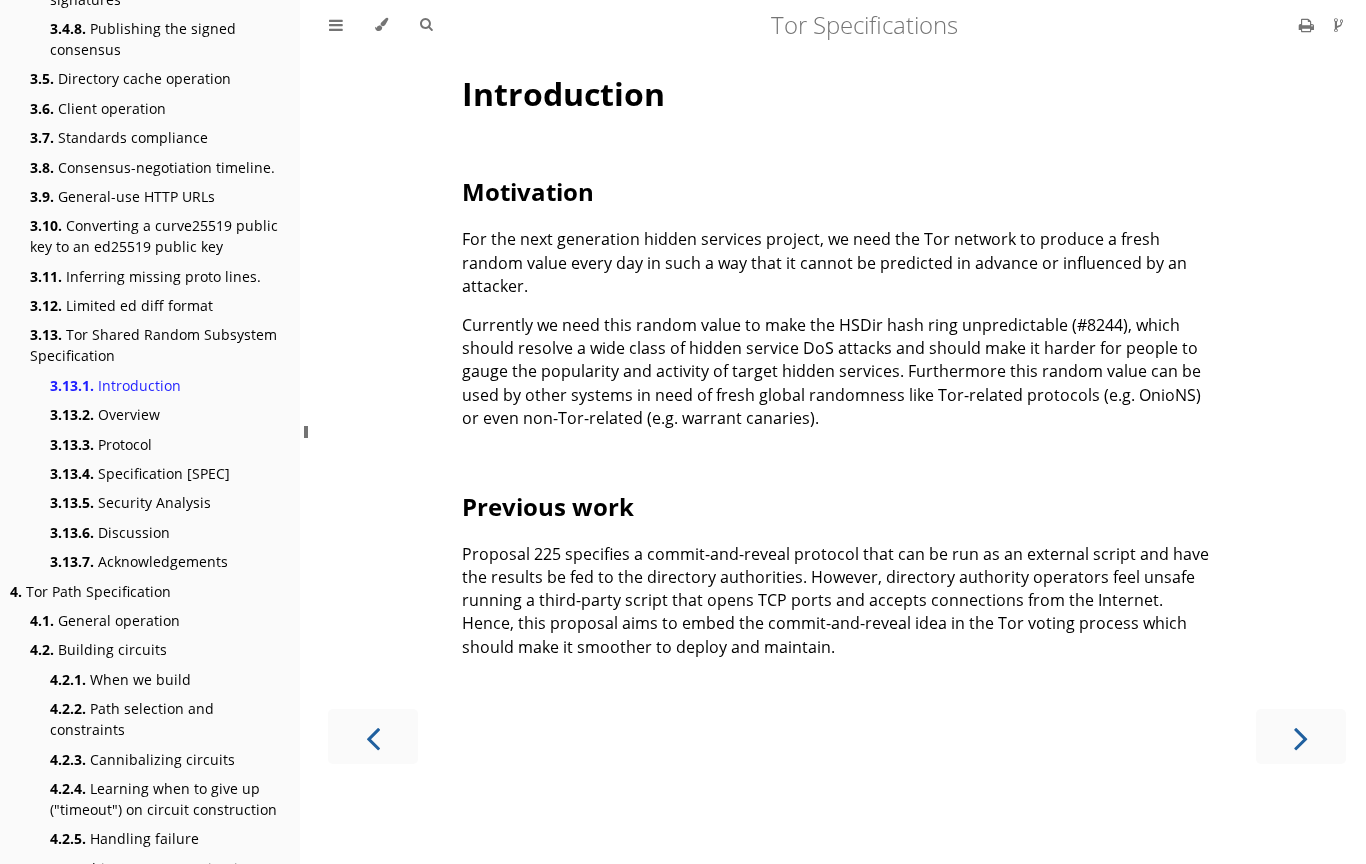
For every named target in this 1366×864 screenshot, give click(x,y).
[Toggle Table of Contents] (336, 25)
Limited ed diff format (121, 305)
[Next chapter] (1301, 736)
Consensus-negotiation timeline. (152, 167)
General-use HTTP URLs (122, 196)
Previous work (548, 506)
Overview (105, 414)
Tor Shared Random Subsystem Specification (153, 345)
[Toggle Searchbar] (426, 25)
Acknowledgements (139, 561)
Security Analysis (130, 502)
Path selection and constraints (132, 719)
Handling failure (124, 838)
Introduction (115, 385)
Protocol (101, 444)
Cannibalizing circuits (142, 759)
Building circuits (98, 649)
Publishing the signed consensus (143, 39)
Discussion (110, 532)
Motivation (528, 191)
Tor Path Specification (90, 591)
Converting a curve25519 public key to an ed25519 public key (154, 236)
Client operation (98, 108)
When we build (120, 679)
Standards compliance (119, 137)
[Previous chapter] (373, 736)
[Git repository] (1338, 25)
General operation (105, 620)
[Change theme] (381, 25)
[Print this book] (1308, 25)
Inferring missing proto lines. (145, 276)
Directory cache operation (130, 78)
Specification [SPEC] (140, 473)
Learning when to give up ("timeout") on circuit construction (163, 799)
